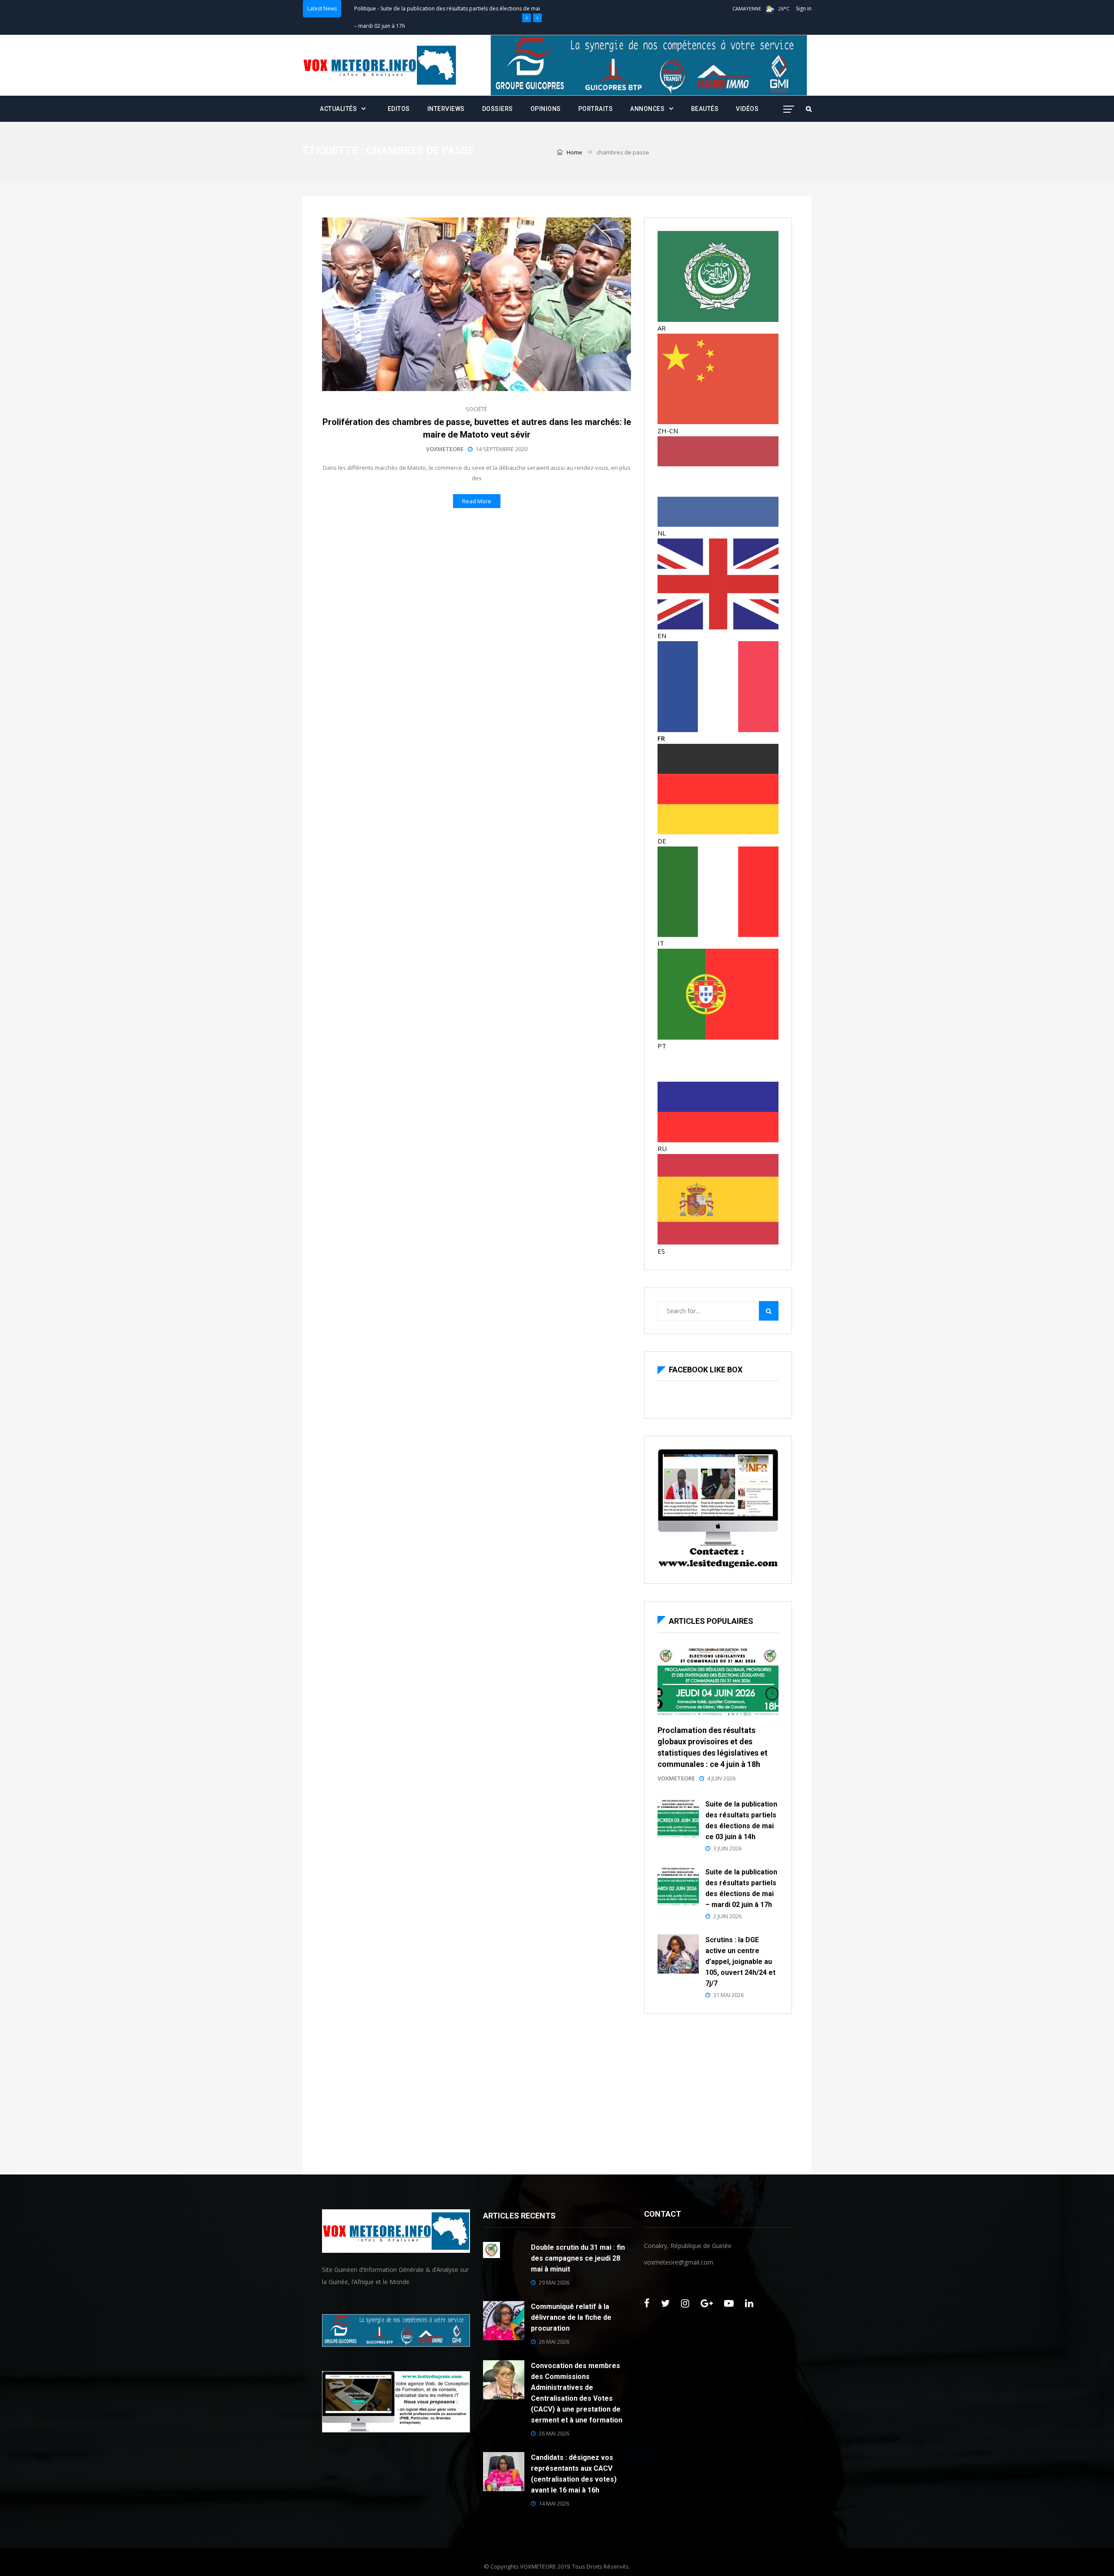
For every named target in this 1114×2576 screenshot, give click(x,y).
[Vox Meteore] (380, 65)
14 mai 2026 (554, 2503)
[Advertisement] (718, 2092)
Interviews (446, 109)
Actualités (338, 109)
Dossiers (498, 109)
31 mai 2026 (728, 1995)
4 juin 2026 (721, 1778)
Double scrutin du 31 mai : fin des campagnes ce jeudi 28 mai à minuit (578, 2258)
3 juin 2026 (727, 1848)
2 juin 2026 (727, 1916)
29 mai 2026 (554, 2282)
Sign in (804, 8)
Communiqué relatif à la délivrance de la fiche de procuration (571, 2317)
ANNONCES (647, 109)
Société (476, 409)
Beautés (705, 109)
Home (574, 152)
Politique (365, 8)
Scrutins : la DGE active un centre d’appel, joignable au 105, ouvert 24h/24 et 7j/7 (740, 1962)
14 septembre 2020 (502, 449)
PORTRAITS (596, 109)
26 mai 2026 (554, 2342)
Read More (477, 501)
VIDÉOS (747, 109)
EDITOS (399, 109)
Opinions (546, 109)
